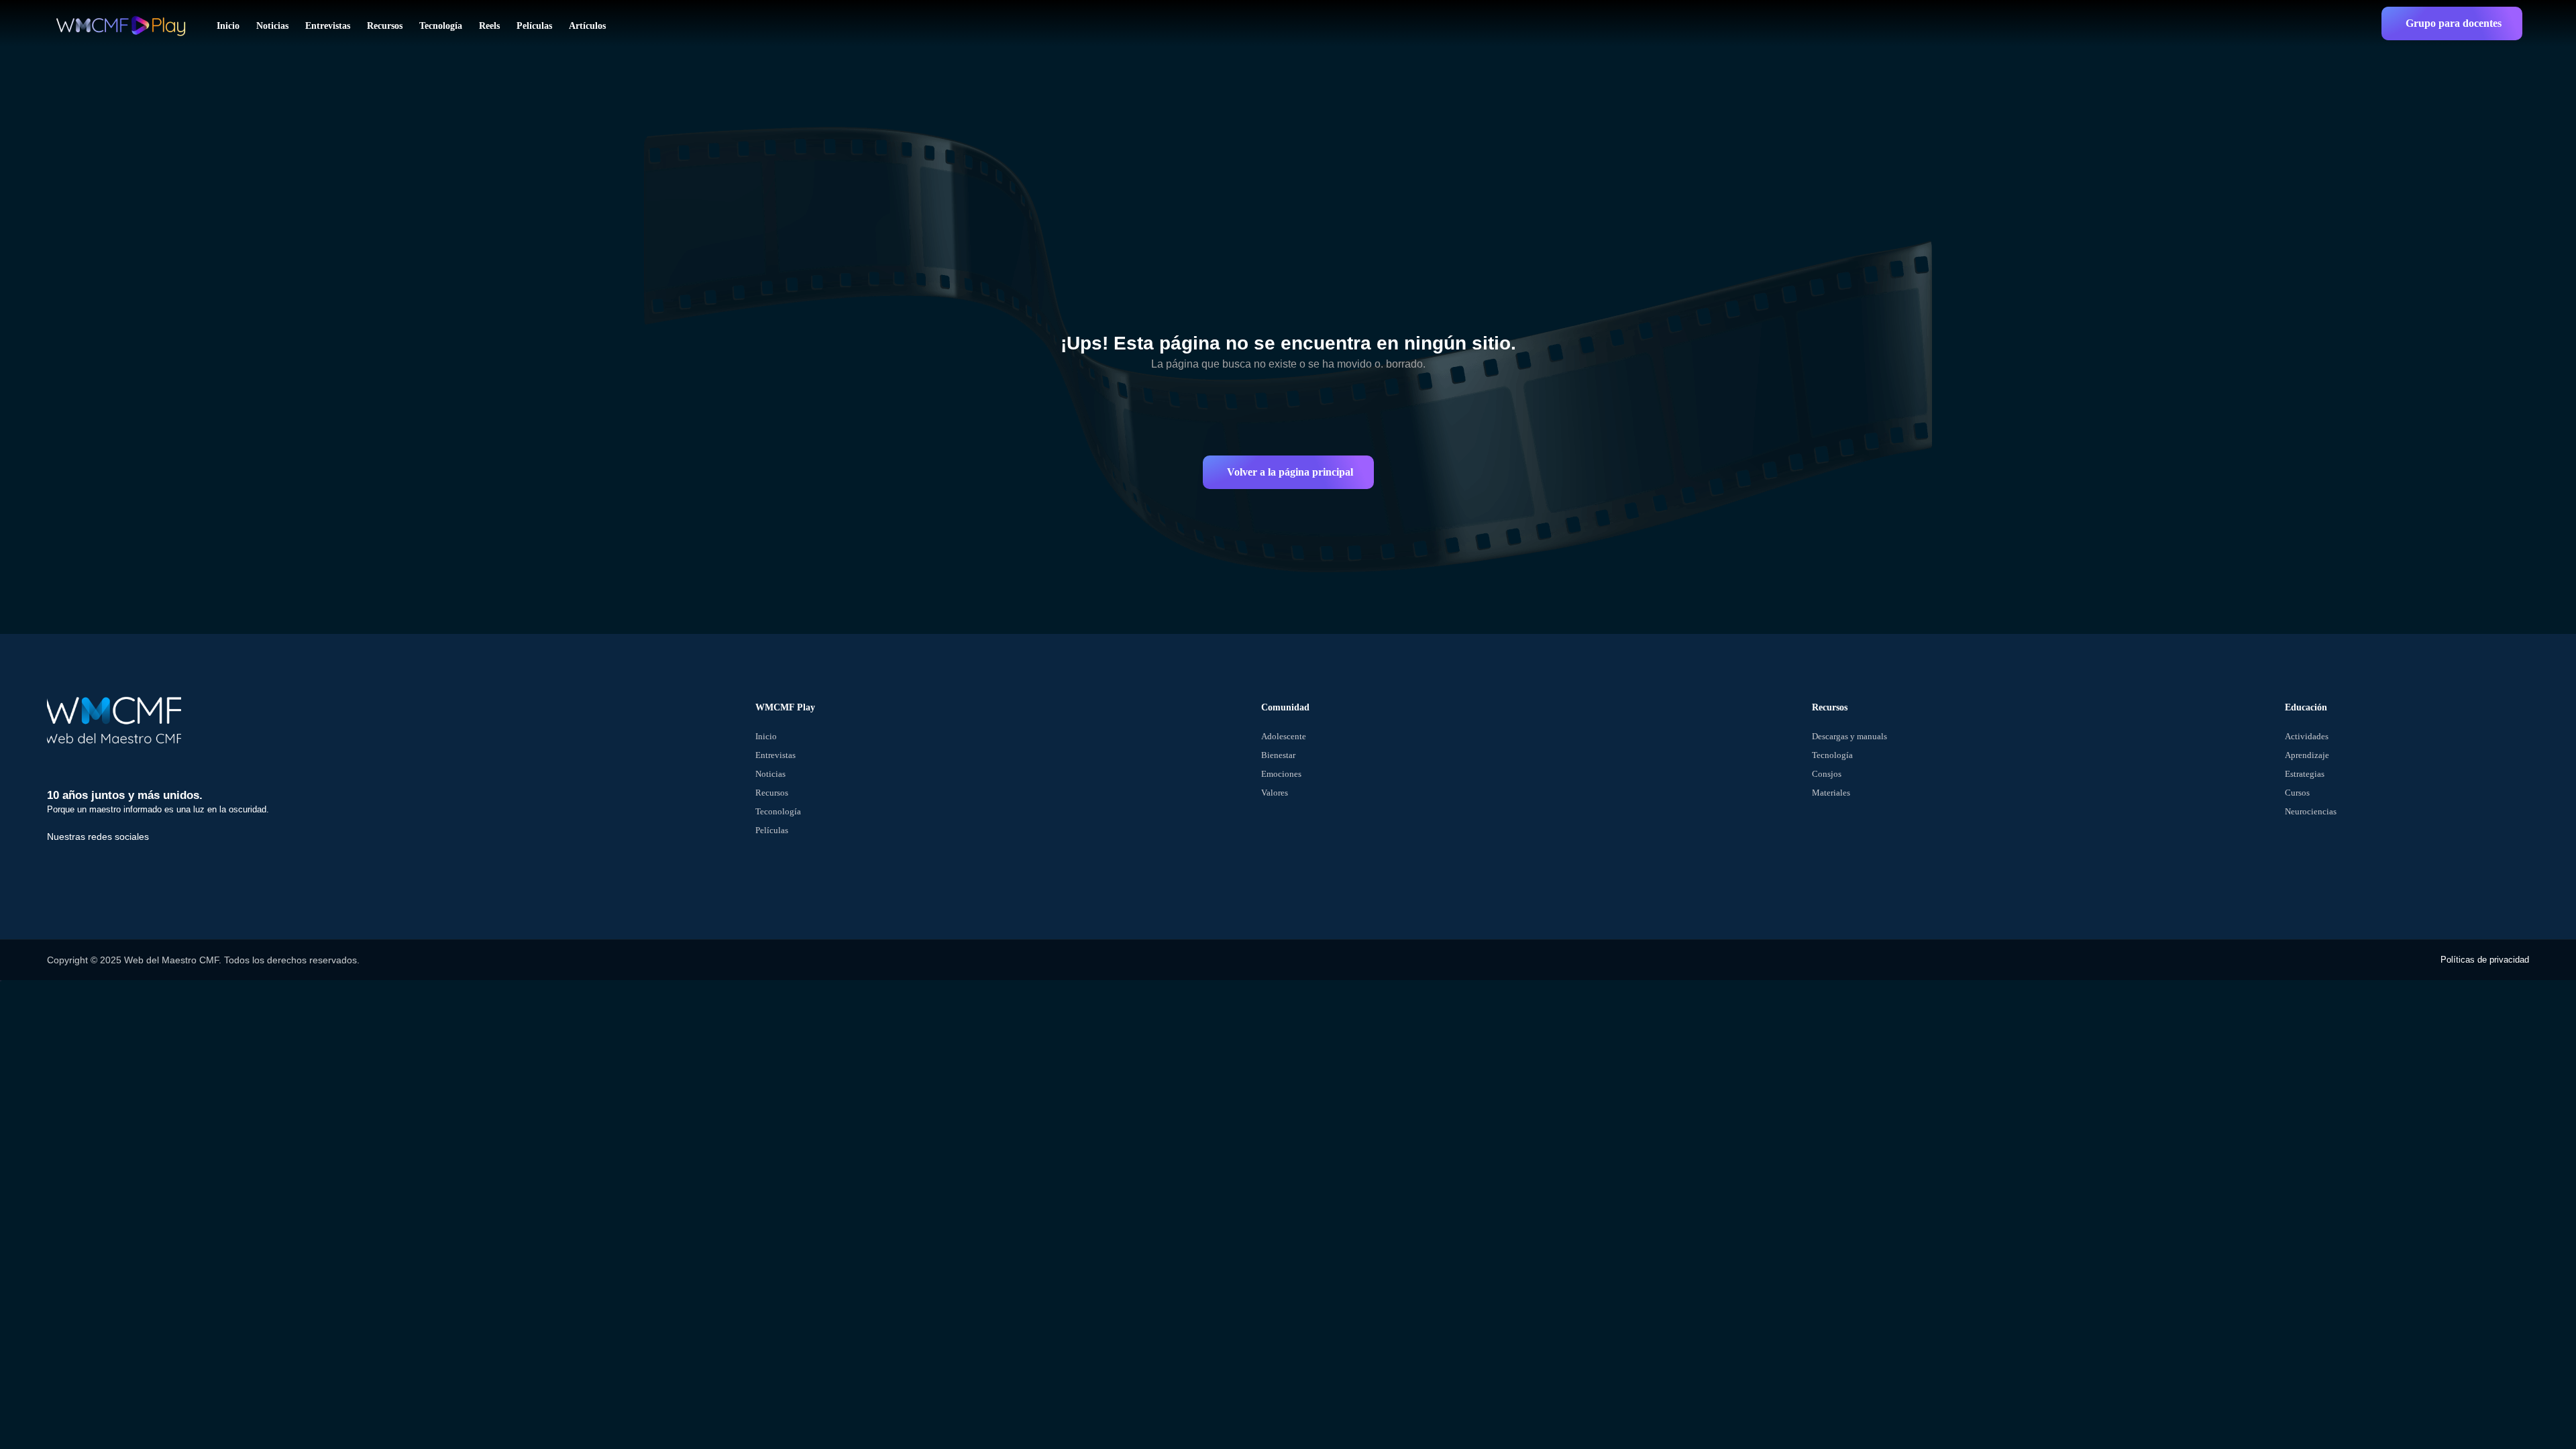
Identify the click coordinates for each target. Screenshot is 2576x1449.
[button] (2452, 23)
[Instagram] (156, 865)
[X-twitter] (110, 865)
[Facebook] (64, 865)
